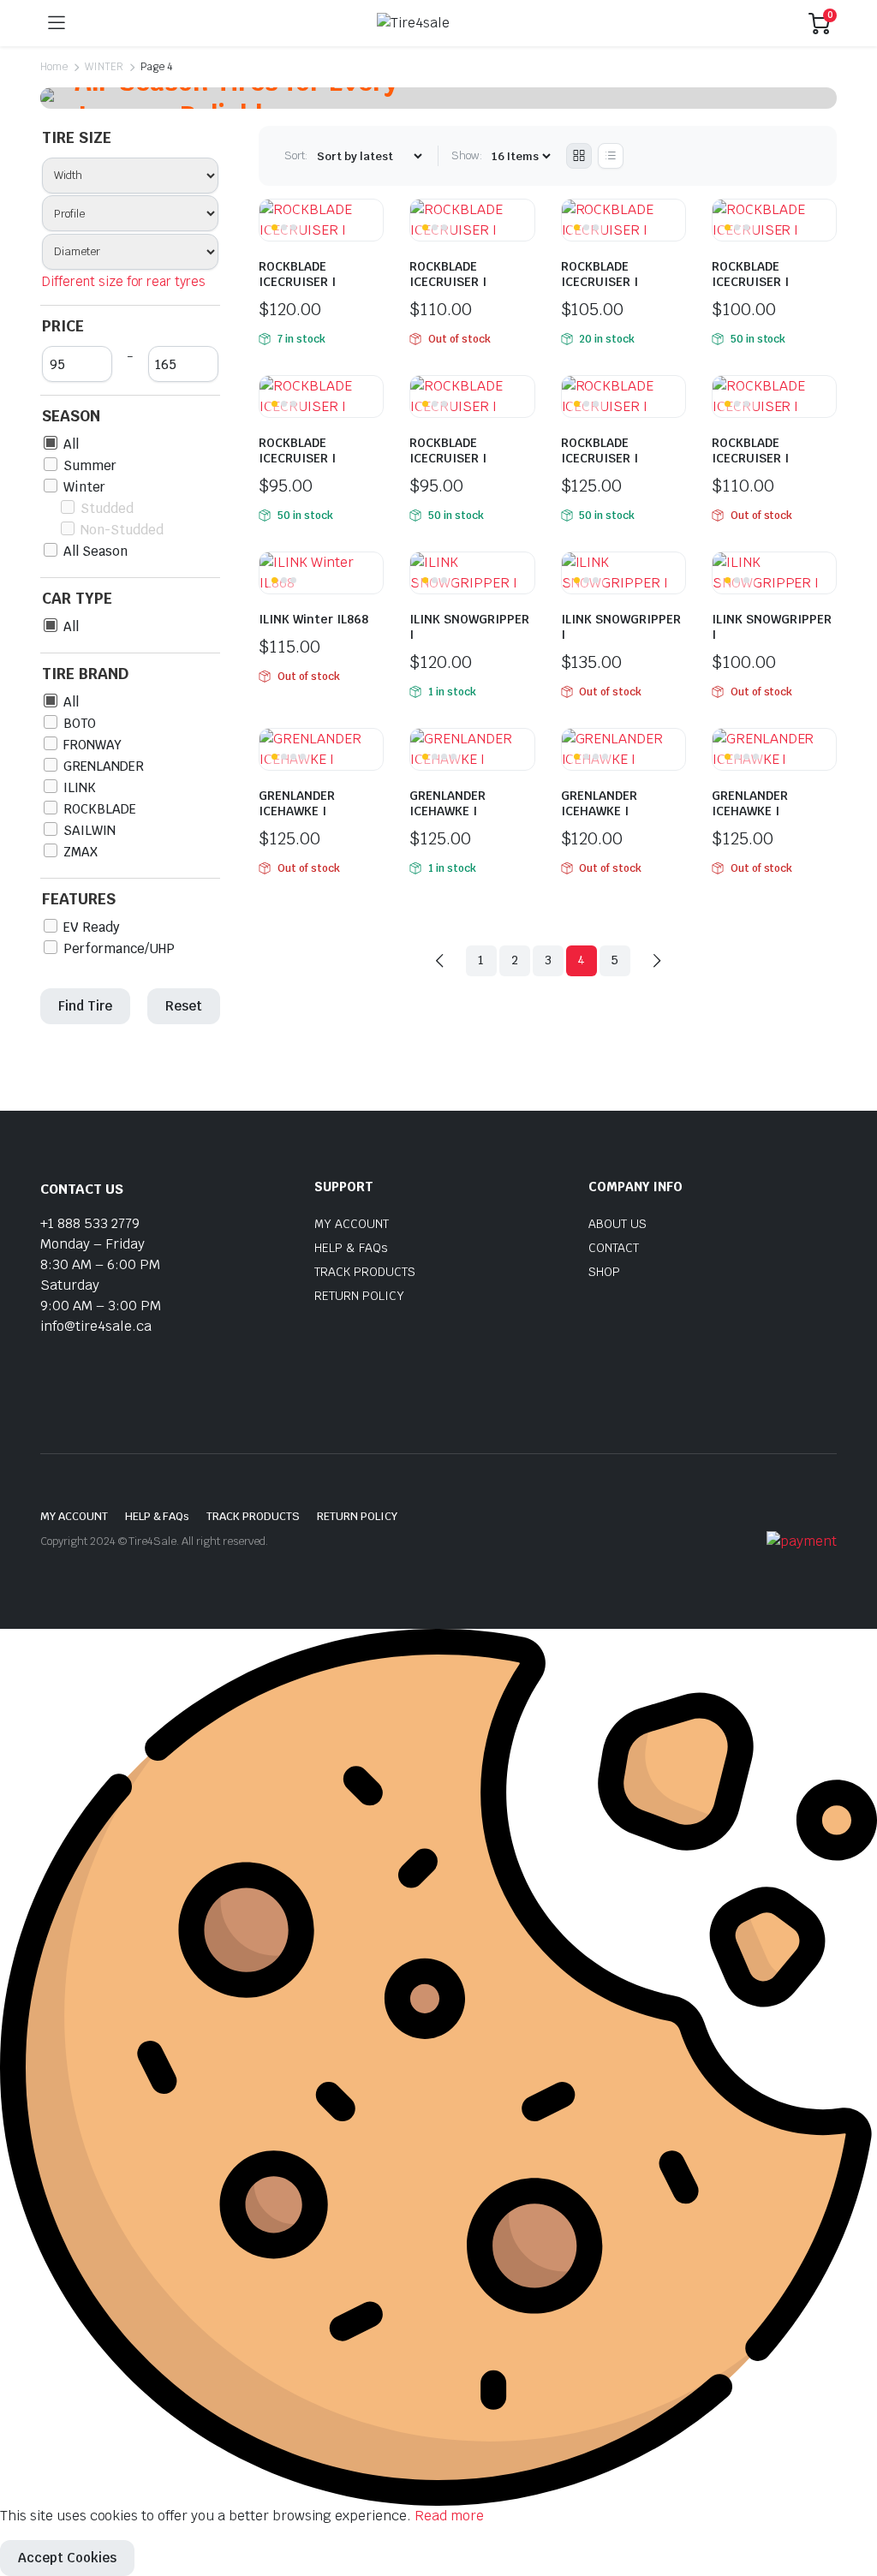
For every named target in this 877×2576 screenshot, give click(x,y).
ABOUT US (617, 1224)
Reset (184, 1006)
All (71, 444)
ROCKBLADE (100, 809)
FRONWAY (92, 745)
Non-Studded (122, 530)
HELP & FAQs (351, 1248)
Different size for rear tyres (124, 281)
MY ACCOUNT (352, 1224)
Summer (90, 465)
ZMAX (81, 852)
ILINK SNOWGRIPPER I (469, 627)
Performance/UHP (119, 948)
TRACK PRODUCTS (365, 1272)
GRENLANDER (104, 766)
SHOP (604, 1272)
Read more (449, 2516)
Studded (107, 508)
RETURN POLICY (359, 1296)
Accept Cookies (67, 2558)
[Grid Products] (579, 156)
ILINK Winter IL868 (313, 619)
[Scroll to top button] (850, 2499)
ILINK (80, 787)
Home (54, 67)
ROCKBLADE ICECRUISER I (297, 274)
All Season (95, 551)
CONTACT (614, 1248)
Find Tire (85, 1006)
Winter (84, 487)
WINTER (104, 67)
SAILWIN (89, 830)
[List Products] (611, 156)
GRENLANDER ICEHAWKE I (297, 803)
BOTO (80, 723)
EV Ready (92, 927)
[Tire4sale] (437, 23)
